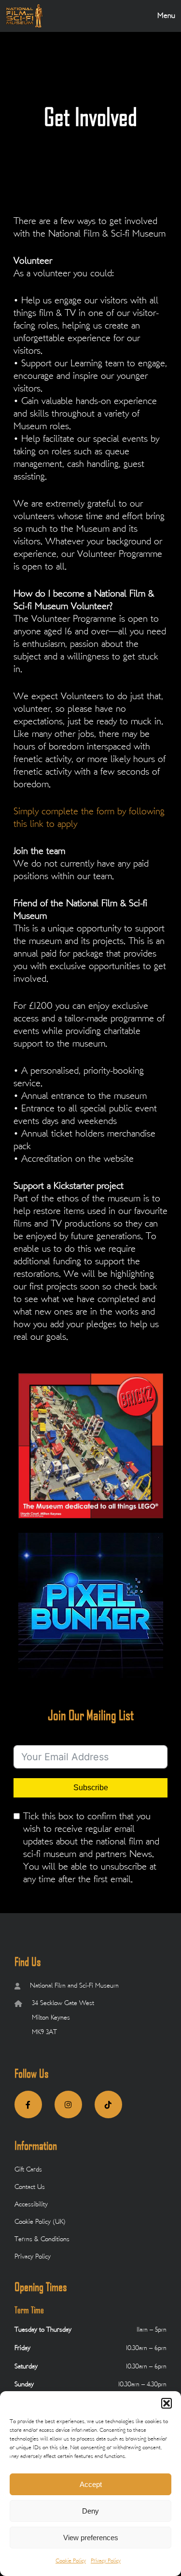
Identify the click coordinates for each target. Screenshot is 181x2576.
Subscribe (91, 1788)
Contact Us (30, 2187)
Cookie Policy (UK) (40, 2222)
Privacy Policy (106, 2561)
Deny (90, 2511)
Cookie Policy (71, 2561)
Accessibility (31, 2205)
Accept (91, 2484)
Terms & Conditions (42, 2239)
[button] (167, 2403)
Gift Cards (28, 2170)
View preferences (91, 2538)
